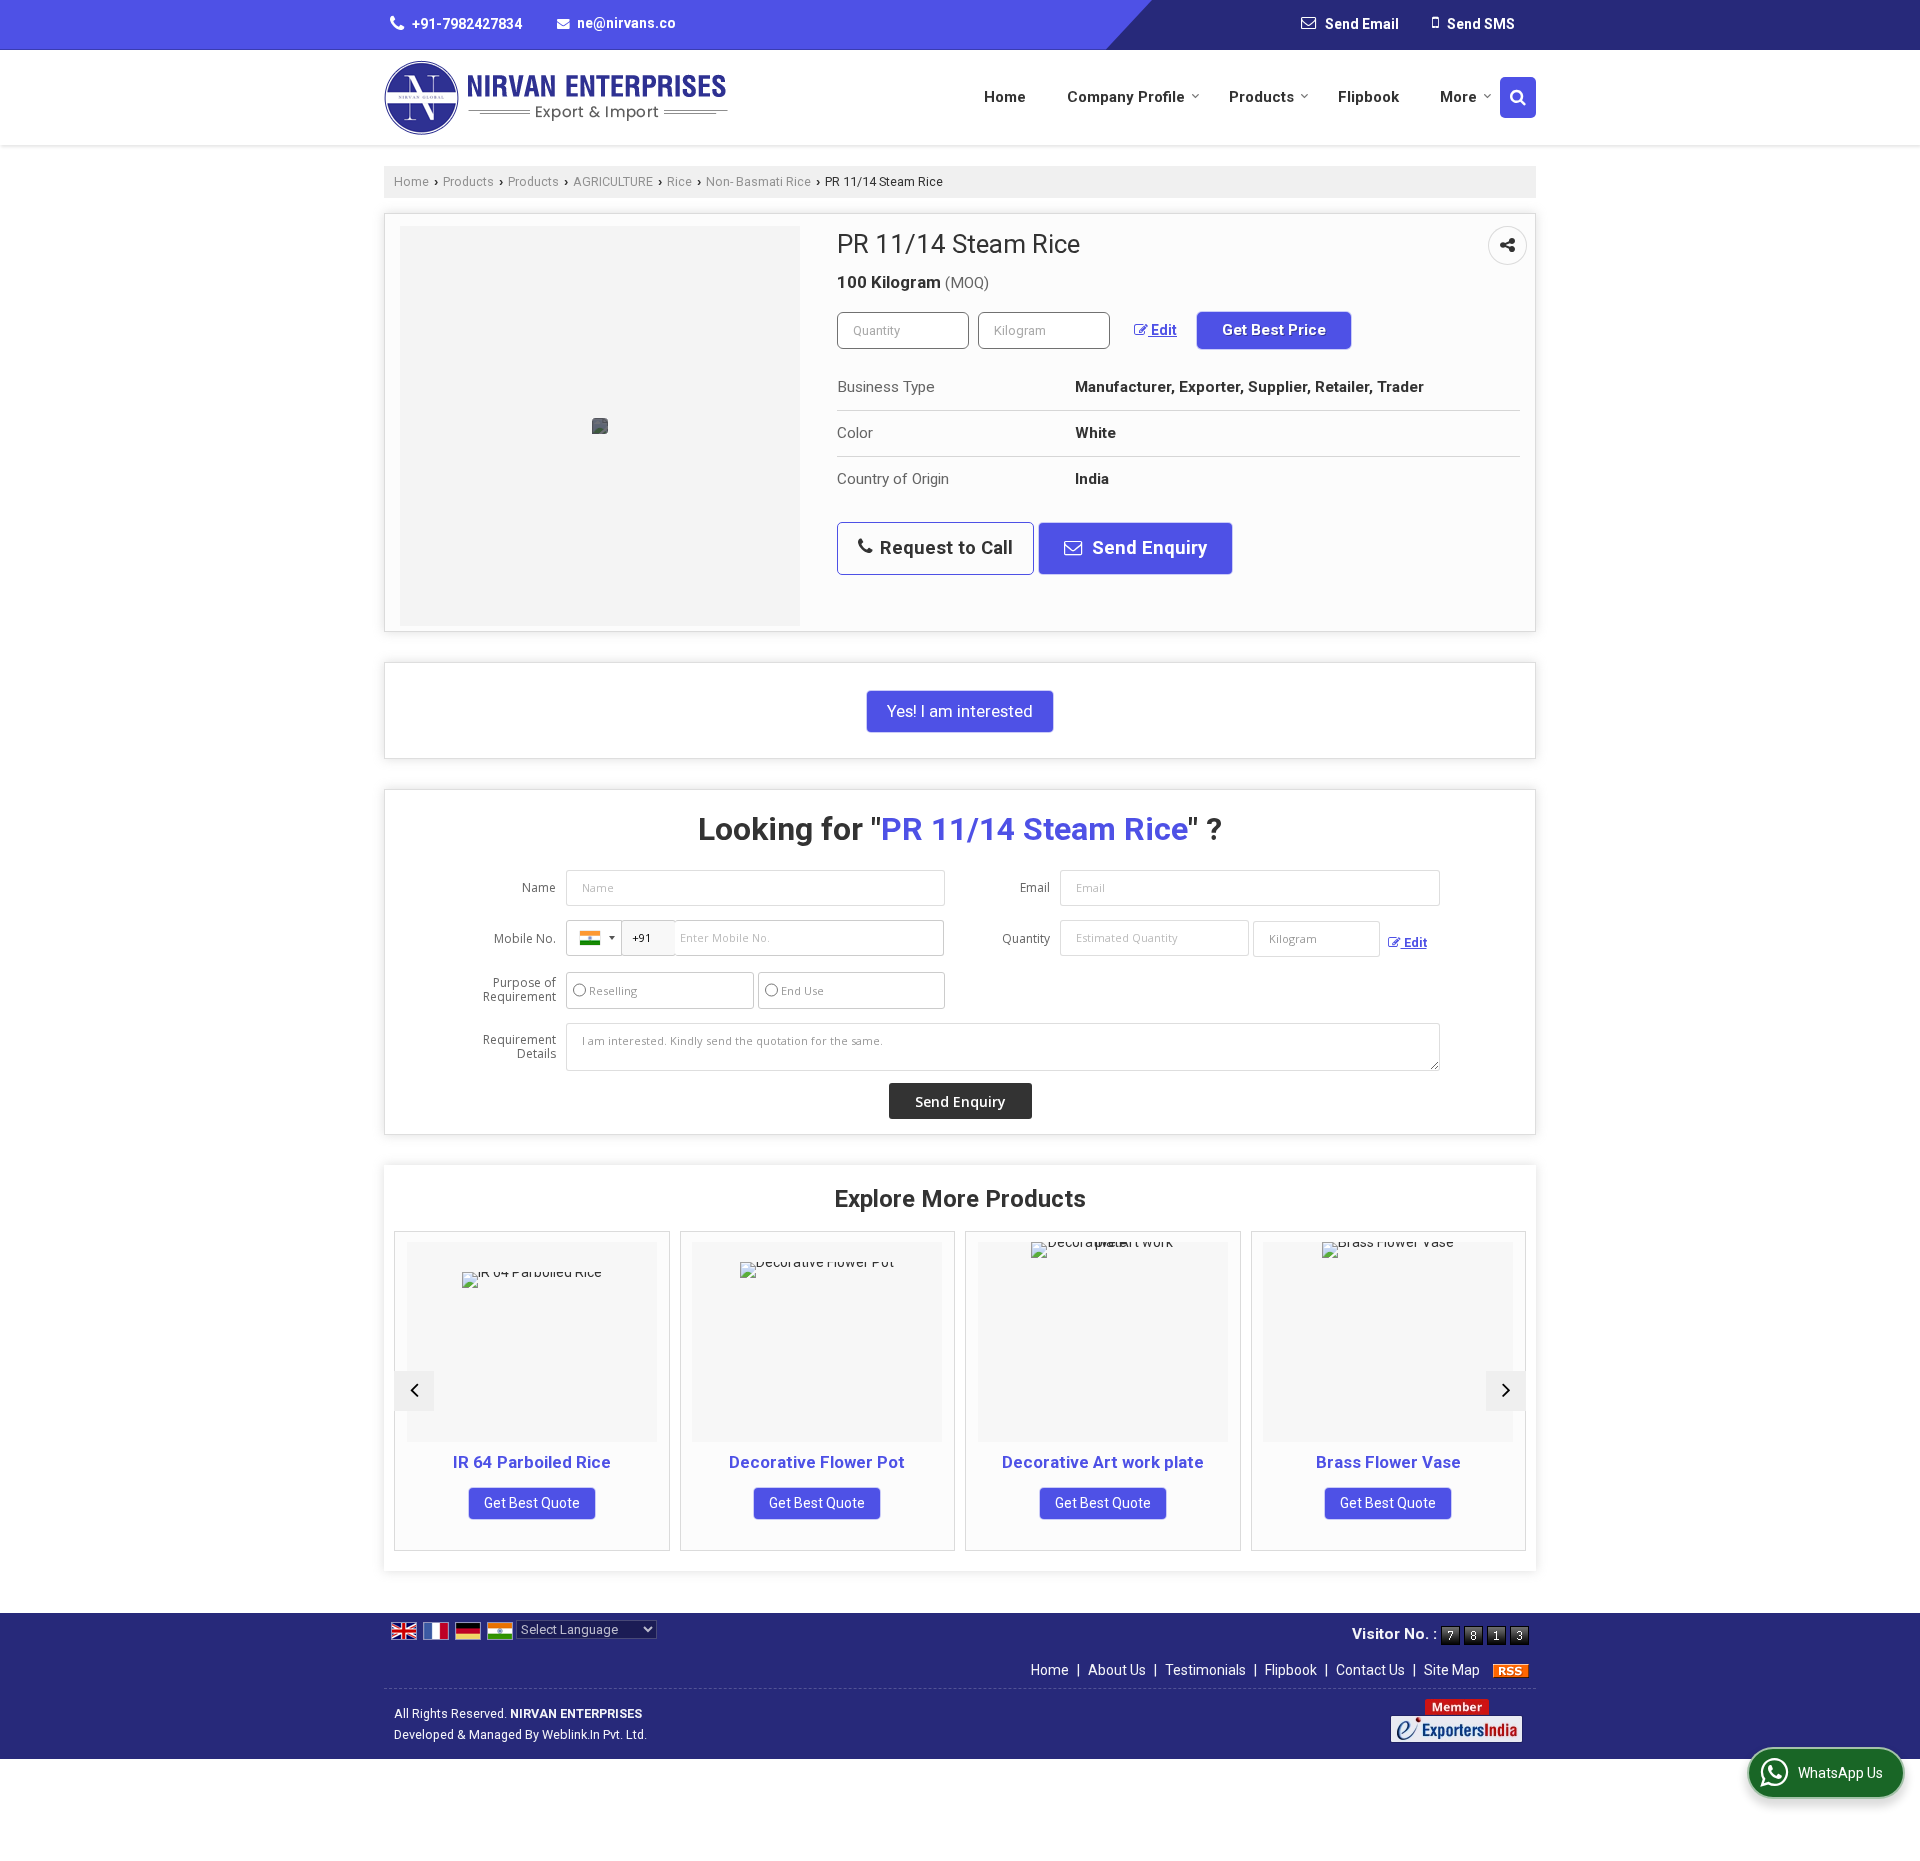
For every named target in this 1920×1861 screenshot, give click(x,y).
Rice (679, 181)
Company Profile (1126, 97)
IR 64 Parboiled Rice (528, 1462)
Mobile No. (525, 938)
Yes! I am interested (960, 711)
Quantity (1026, 938)
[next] (1506, 1391)
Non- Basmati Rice (758, 181)
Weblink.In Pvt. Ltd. (594, 1734)
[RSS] (1511, 1670)
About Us (1117, 1670)
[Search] (1518, 97)
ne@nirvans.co (626, 23)
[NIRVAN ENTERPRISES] (556, 97)
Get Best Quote (528, 1503)
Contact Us (1370, 1670)
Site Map (1452, 1670)
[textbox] (1044, 330)
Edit (1162, 330)
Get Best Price (1274, 330)
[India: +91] (594, 938)
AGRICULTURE (613, 181)
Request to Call (944, 548)
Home (1005, 97)
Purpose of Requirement (519, 990)
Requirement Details (519, 1047)
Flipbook (1368, 97)
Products (1261, 97)
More (1458, 97)
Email (1035, 887)
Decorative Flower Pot (814, 1462)
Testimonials (1205, 1670)
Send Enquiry (1147, 548)
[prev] (414, 1391)
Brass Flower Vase (1384, 1462)
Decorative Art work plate (1099, 1462)
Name (539, 887)
